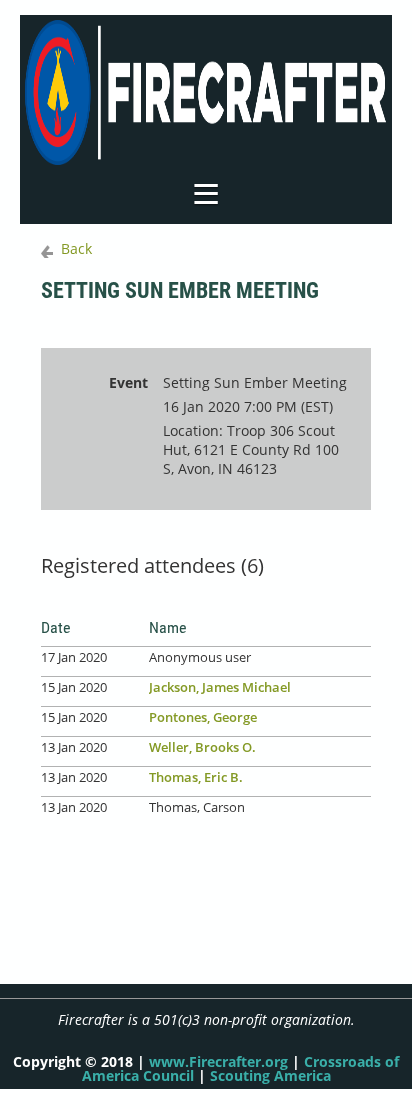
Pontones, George (203, 717)
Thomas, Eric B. (196, 777)
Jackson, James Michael (220, 687)
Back (76, 248)
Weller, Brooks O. (202, 747)
